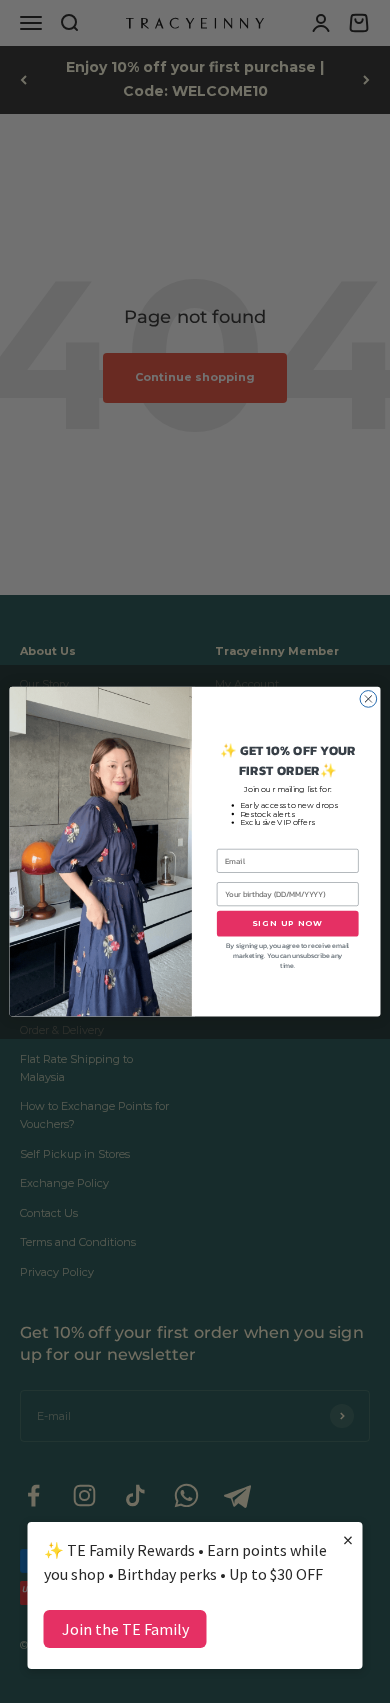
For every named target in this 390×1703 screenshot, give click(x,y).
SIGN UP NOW (288, 923)
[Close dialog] (368, 698)
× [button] (348, 1539)
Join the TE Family (125, 1629)
